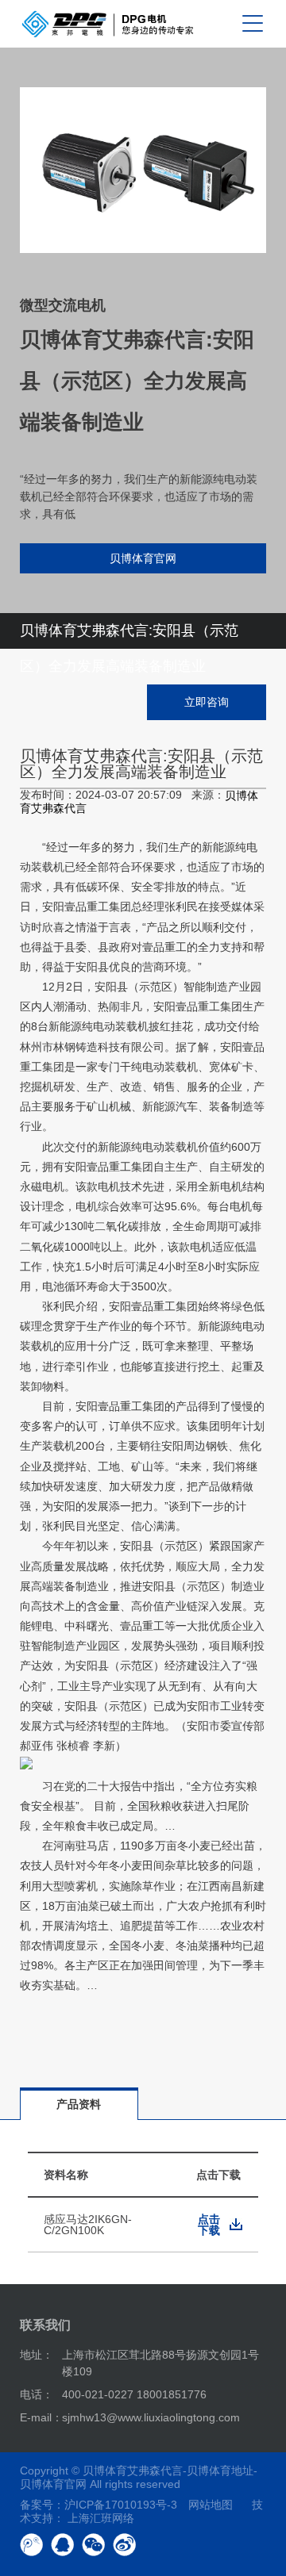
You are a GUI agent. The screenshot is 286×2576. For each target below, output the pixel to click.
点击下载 (209, 2225)
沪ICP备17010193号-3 (121, 2505)
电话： (37, 2394)
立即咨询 (207, 702)
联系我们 (45, 2325)
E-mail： (41, 2417)
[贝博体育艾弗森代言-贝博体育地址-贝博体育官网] (108, 24)
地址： (37, 2355)
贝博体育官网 (143, 558)
